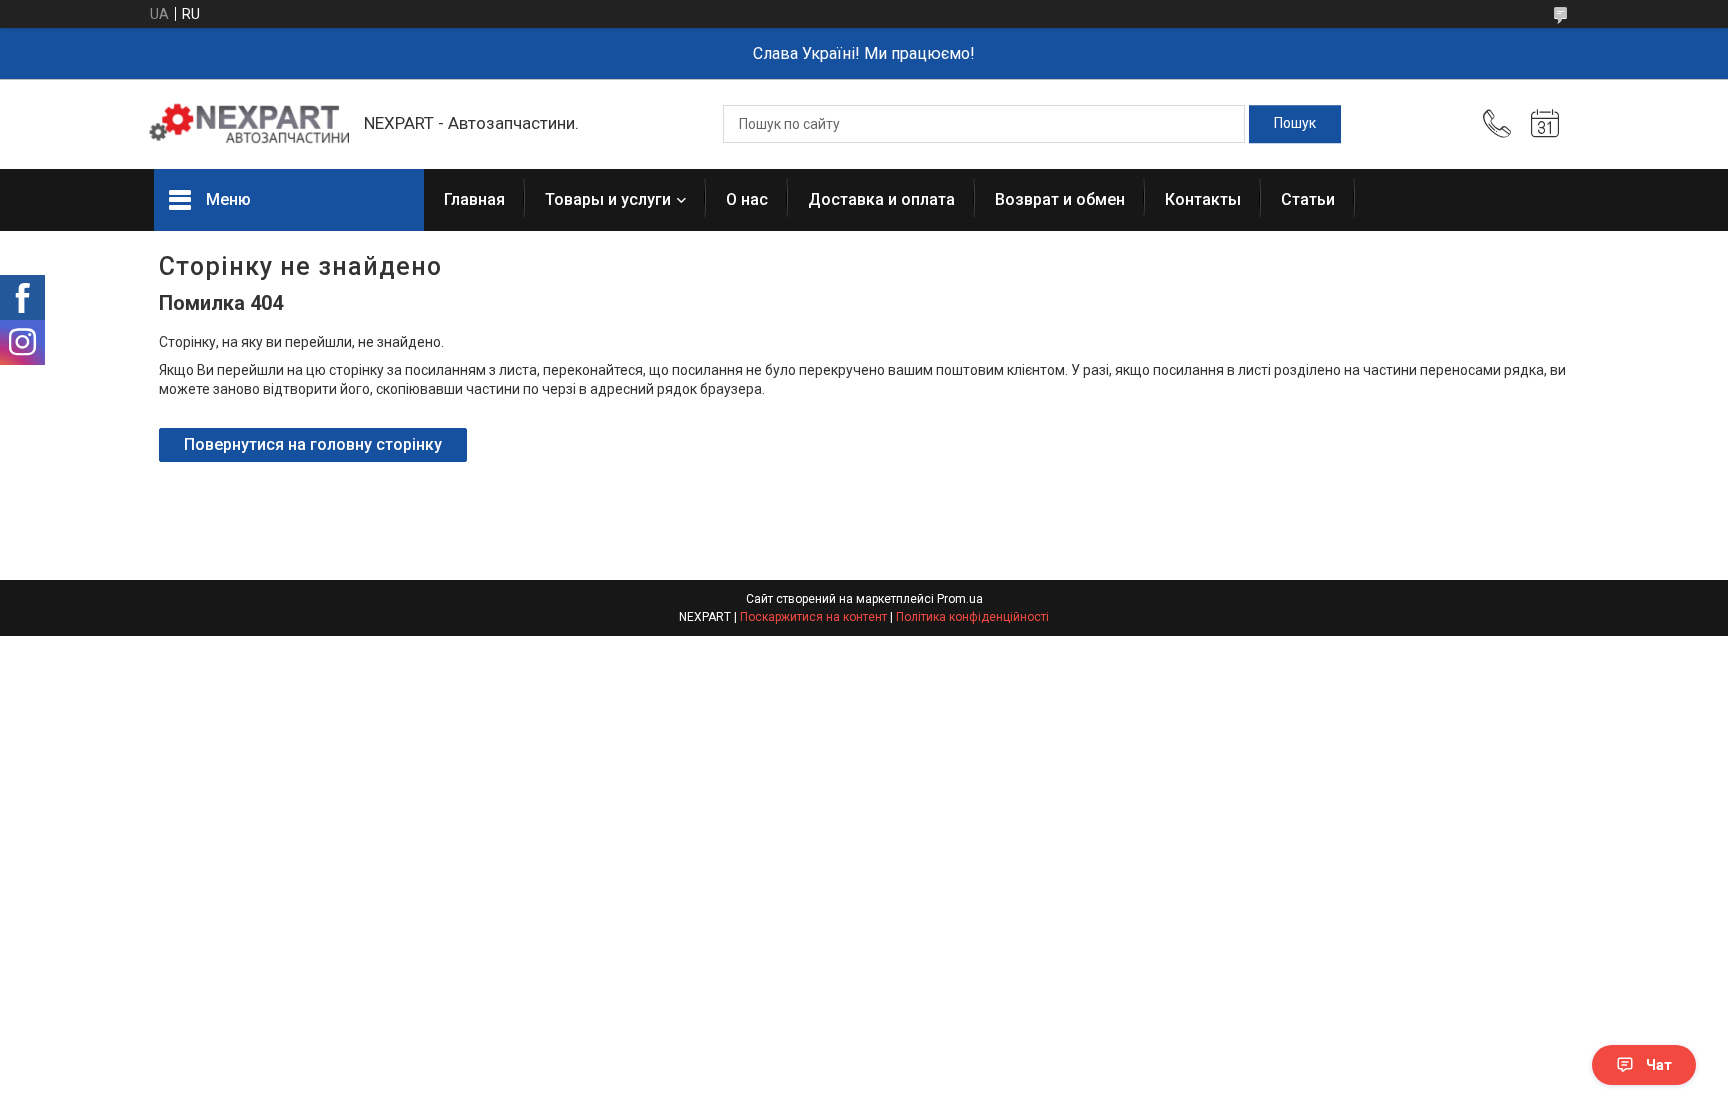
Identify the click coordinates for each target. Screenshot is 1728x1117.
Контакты (1203, 199)
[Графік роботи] (1545, 124)
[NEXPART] (249, 124)
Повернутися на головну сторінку (313, 444)
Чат (1659, 1065)
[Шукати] (1295, 124)
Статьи (1308, 199)
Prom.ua (960, 599)
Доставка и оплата (881, 199)
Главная (474, 199)
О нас (747, 199)
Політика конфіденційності (972, 617)
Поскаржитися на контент (813, 617)
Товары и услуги (608, 199)
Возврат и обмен (1060, 199)
